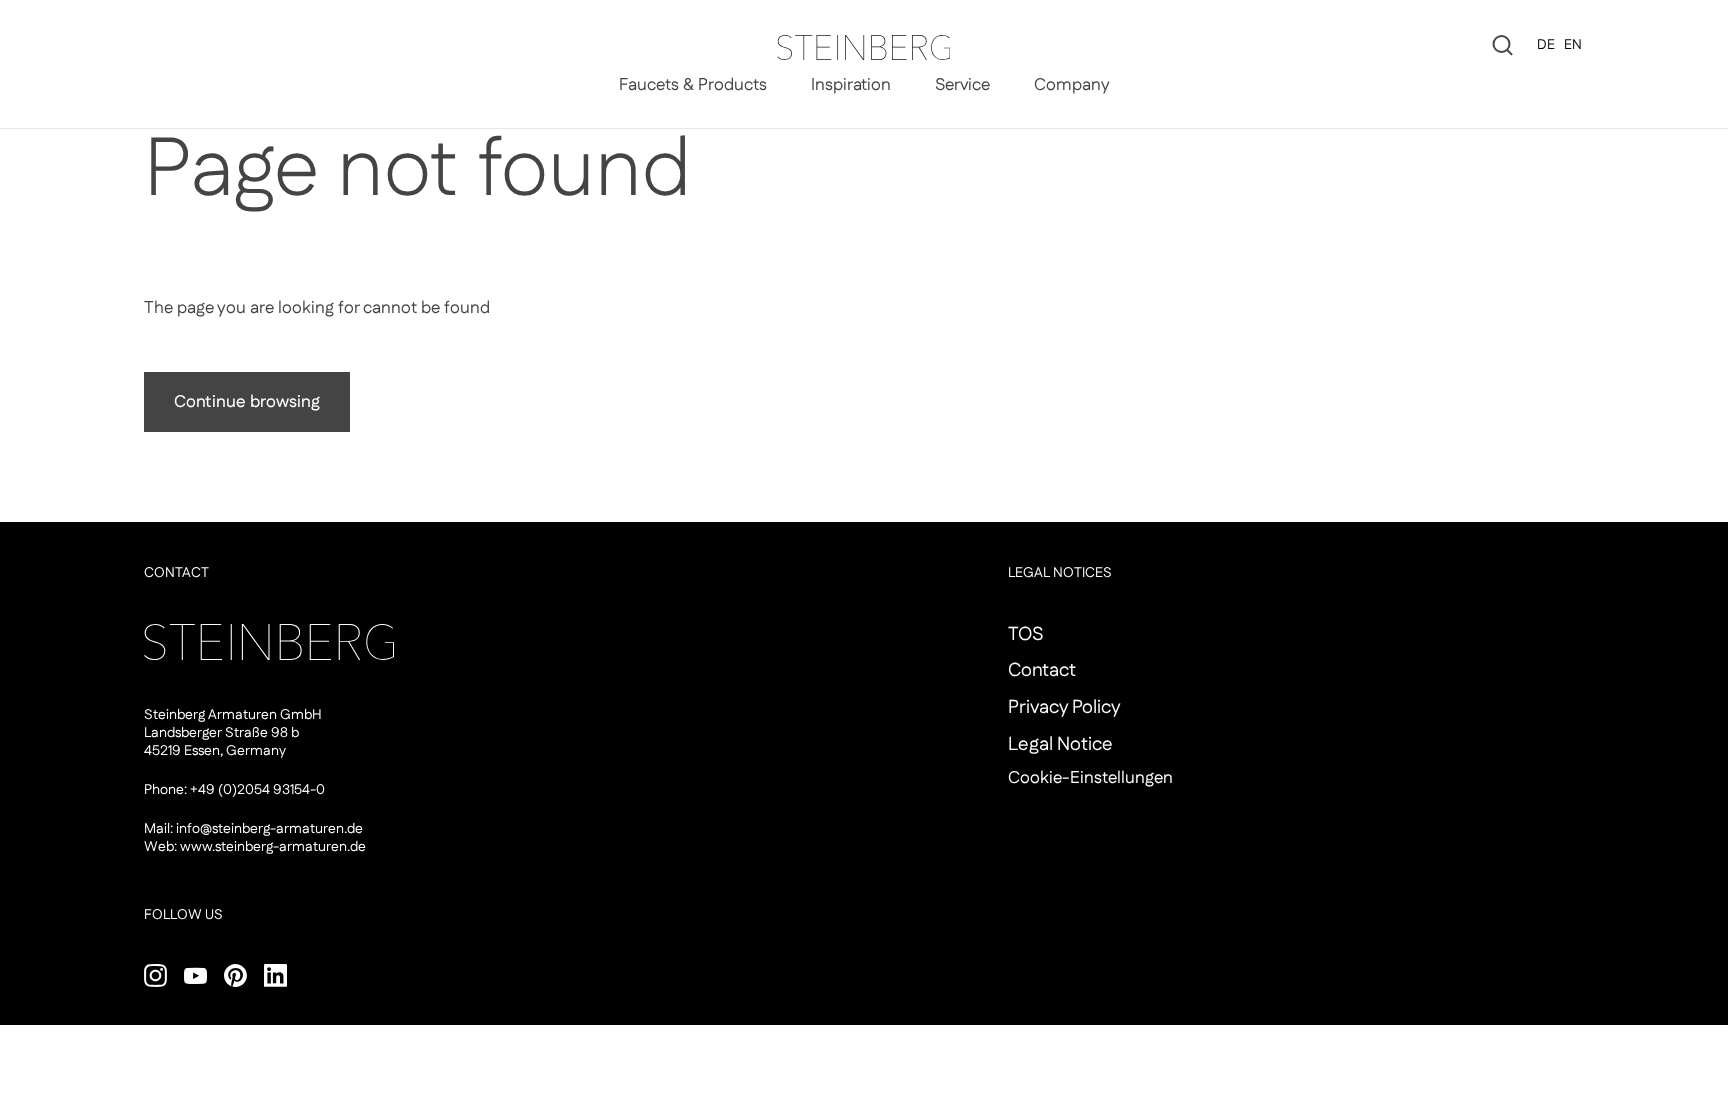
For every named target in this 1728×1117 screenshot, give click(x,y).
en (1573, 45)
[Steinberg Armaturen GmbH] (863, 47)
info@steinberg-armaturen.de (269, 829)
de (1546, 45)
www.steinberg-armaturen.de (273, 847)
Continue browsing (247, 402)
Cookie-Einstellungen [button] (1090, 778)
